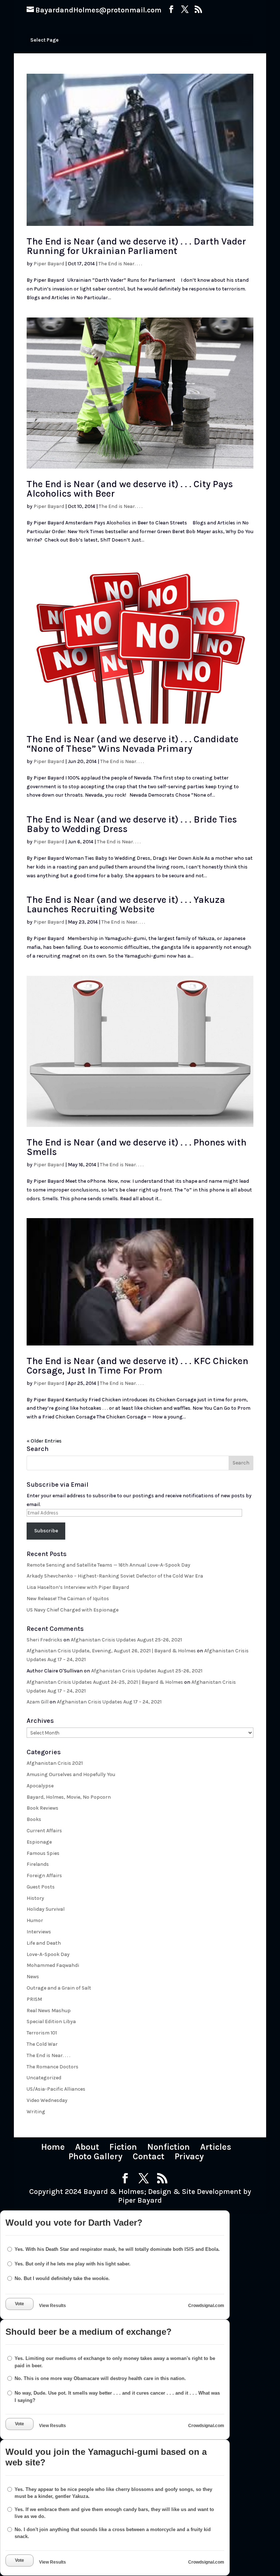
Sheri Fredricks (44, 1640)
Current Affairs (44, 1831)
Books (34, 1819)
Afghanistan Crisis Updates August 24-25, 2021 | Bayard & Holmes (105, 1682)
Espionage (39, 1842)
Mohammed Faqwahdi (53, 1965)
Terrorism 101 (42, 2033)
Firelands (38, 1864)
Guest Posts (41, 1887)
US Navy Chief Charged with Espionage (73, 1610)
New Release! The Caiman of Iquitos (68, 1599)
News (33, 1977)
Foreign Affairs (44, 1876)
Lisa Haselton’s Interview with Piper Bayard (78, 1587)
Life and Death (44, 1943)
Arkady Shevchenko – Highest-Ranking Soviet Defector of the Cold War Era (115, 1576)
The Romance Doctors (52, 2067)
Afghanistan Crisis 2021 (55, 1763)
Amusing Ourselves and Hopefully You (71, 1774)
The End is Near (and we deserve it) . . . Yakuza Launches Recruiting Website (126, 904)
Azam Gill (38, 1702)
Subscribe (46, 1531)
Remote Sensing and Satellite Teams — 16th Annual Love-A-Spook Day (108, 1565)
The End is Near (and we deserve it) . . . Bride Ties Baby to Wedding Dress (132, 824)
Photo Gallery (96, 2156)
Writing (36, 2112)
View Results (52, 2306)
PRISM (34, 1999)
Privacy (189, 2156)
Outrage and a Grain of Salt (59, 1988)
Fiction (123, 2147)
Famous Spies (43, 1853)
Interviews (39, 1932)
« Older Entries (44, 1441)
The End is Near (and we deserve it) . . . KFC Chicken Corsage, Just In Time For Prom (137, 1366)
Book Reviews (42, 1808)
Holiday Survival (46, 1909)
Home (53, 2147)
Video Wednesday (47, 2100)
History (35, 1898)
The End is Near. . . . (120, 264)
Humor (35, 1920)
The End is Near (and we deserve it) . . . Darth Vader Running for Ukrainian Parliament (136, 246)
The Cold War (42, 2044)
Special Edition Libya (51, 2021)
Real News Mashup (49, 2011)
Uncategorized (44, 2078)
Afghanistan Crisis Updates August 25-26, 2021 (126, 1640)
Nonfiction (169, 2147)
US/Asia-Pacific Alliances (56, 2089)
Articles (216, 2147)
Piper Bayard (49, 264)
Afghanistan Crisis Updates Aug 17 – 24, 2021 (109, 1702)
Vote (20, 2304)
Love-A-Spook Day (48, 1954)
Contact (149, 2156)
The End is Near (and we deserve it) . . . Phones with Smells (137, 1147)
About (87, 2147)
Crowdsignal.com (206, 2306)
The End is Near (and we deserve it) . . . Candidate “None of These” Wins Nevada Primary (133, 744)
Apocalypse (40, 1786)
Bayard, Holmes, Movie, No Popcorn (69, 1797)
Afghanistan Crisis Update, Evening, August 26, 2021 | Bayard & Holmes (111, 1651)
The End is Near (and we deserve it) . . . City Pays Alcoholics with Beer (130, 489)
